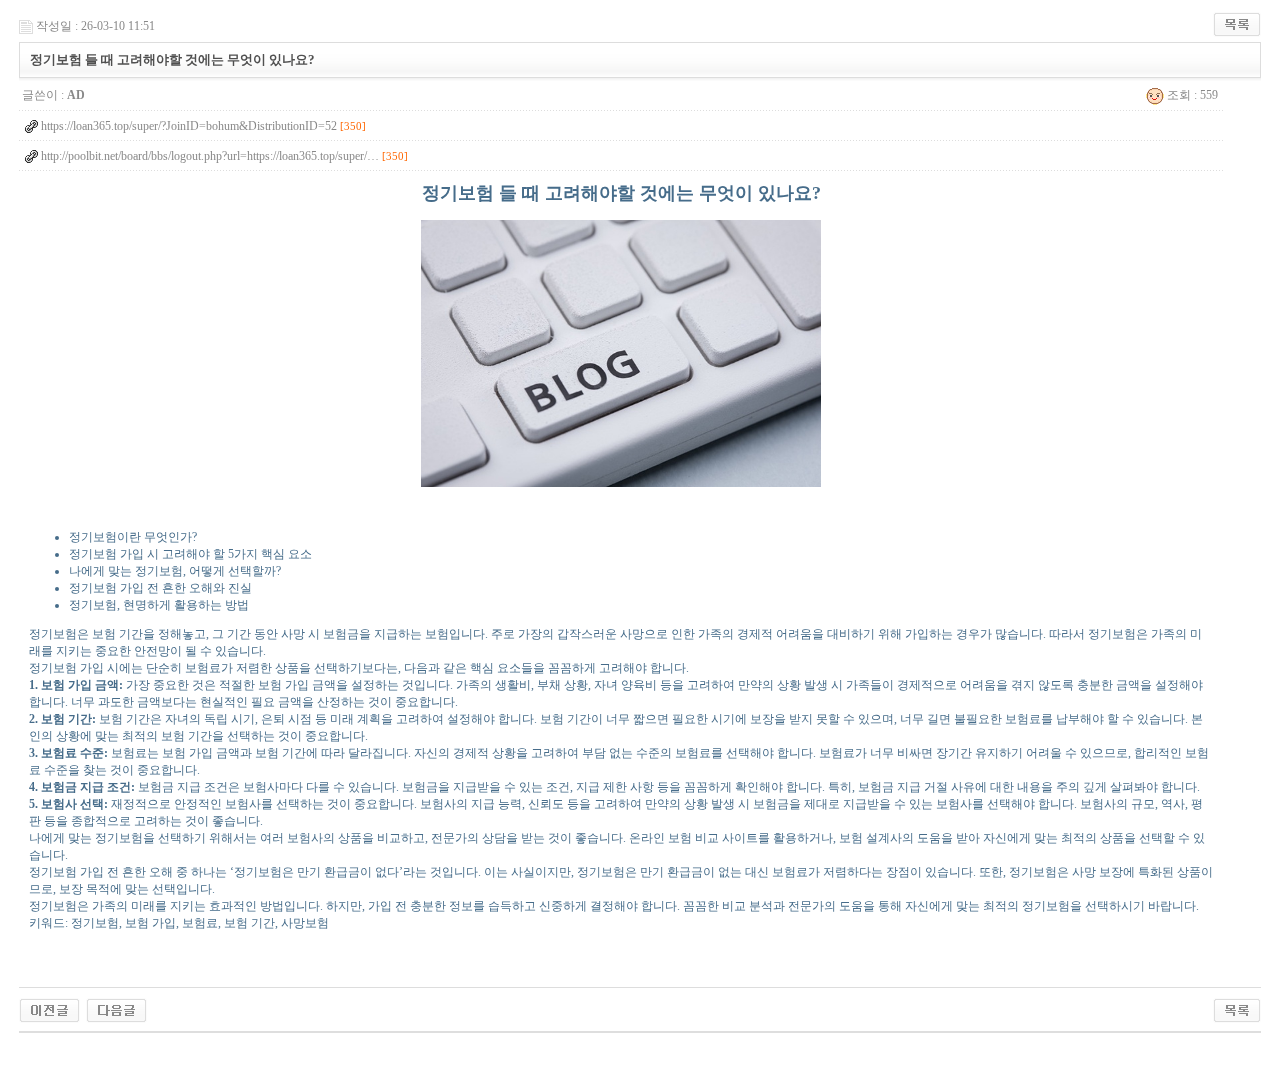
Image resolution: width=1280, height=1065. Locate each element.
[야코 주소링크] (116, 1009)
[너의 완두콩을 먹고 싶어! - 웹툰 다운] (49, 1009)
